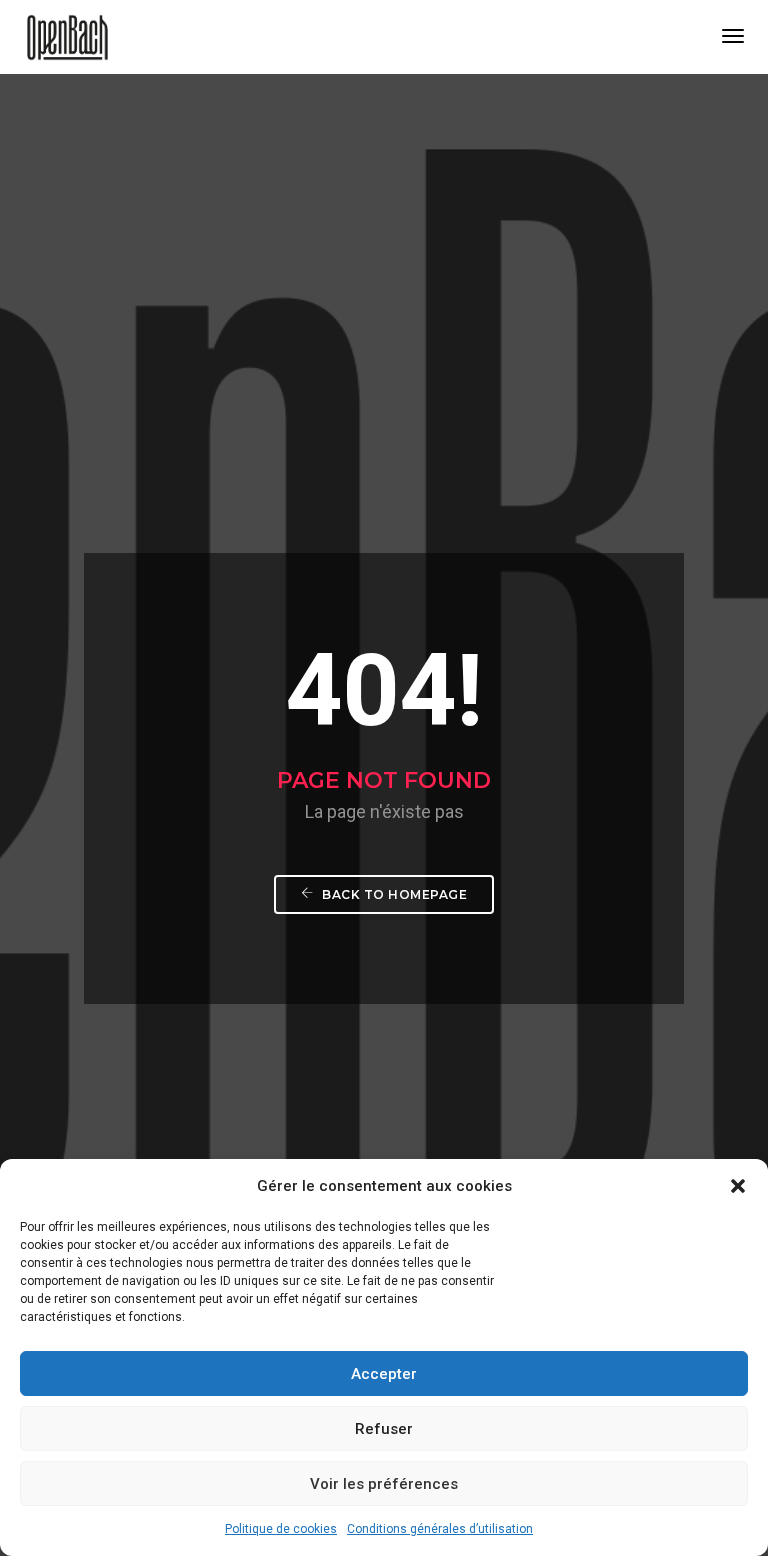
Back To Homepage (393, 894)
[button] (738, 1186)
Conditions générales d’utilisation (440, 1529)
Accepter (384, 1374)
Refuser (384, 1429)
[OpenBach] (67, 36)
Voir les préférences (384, 1484)
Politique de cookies (281, 1529)
